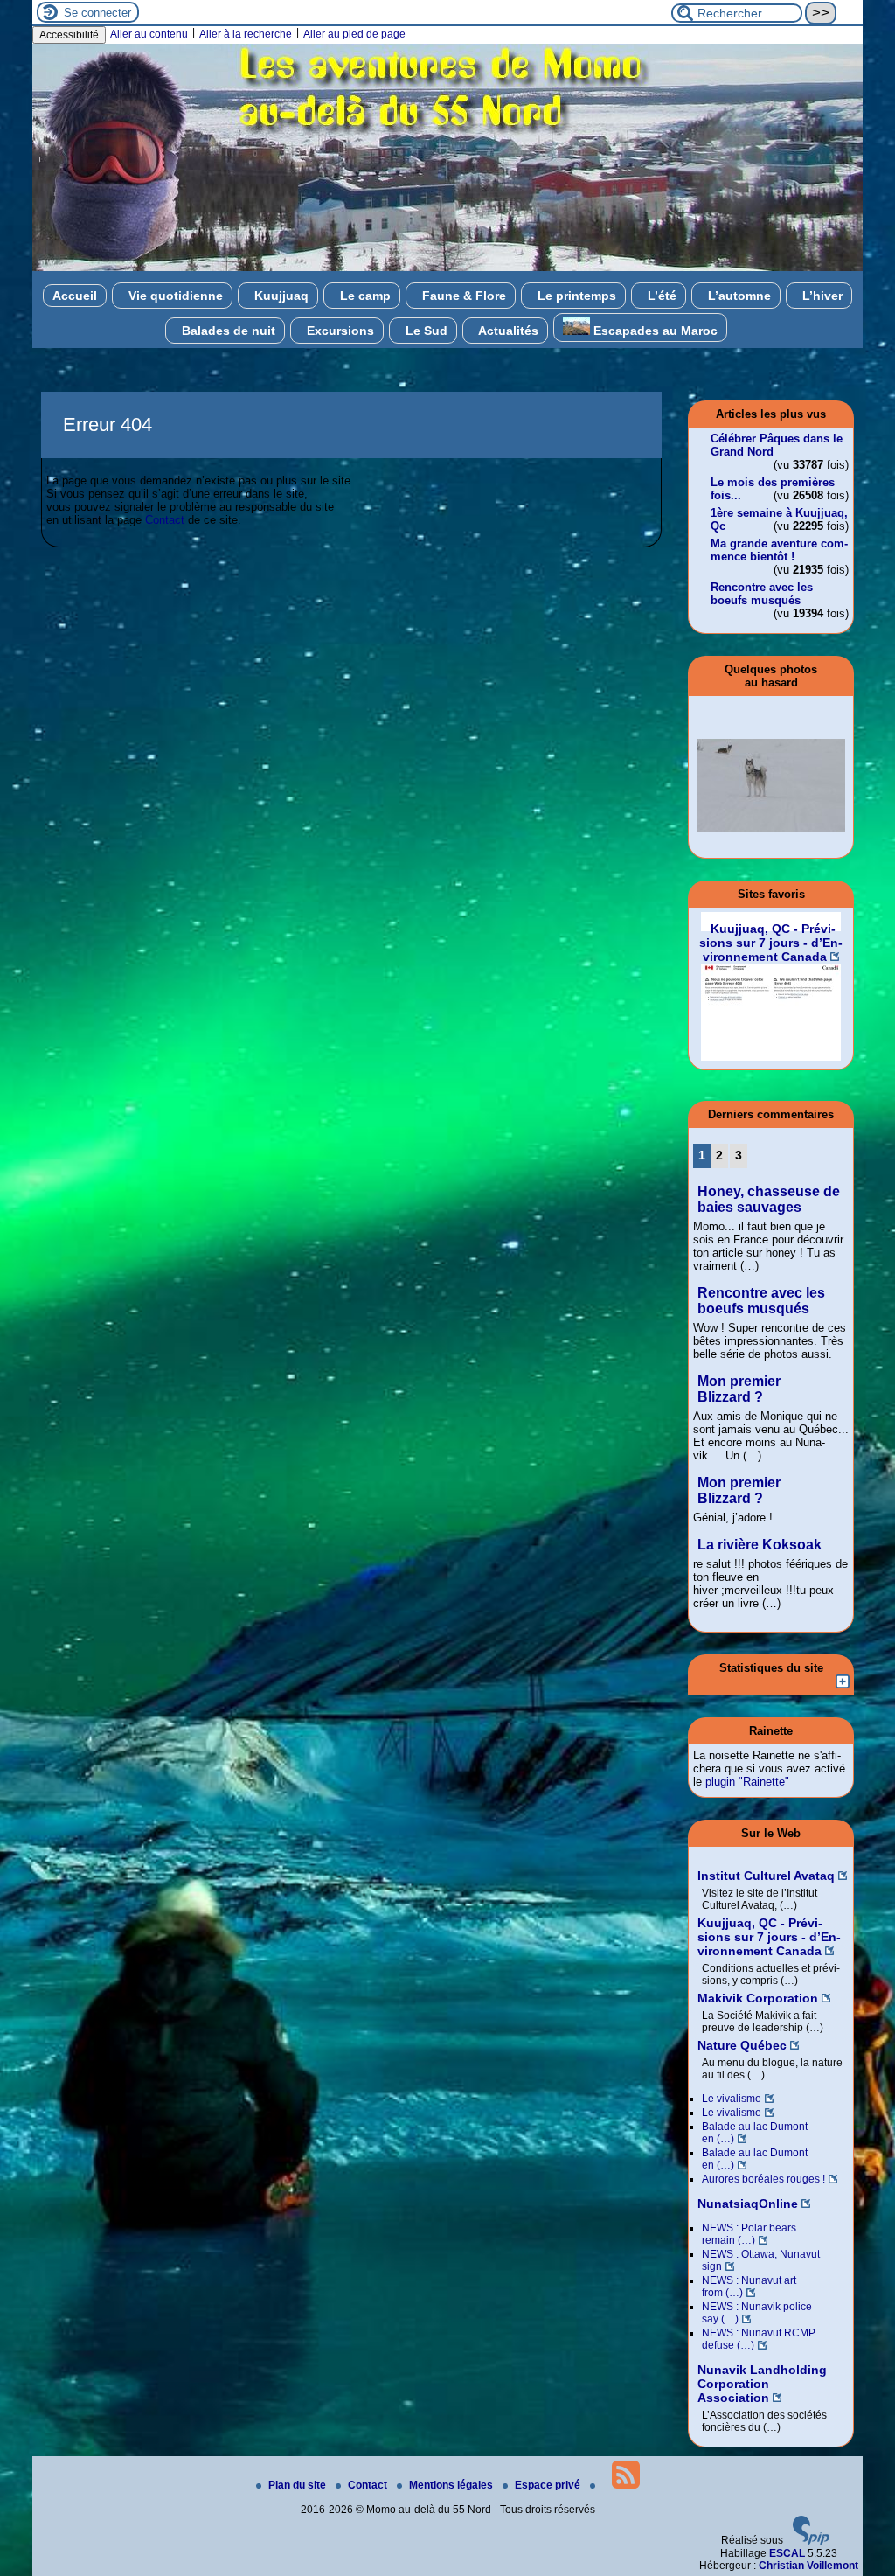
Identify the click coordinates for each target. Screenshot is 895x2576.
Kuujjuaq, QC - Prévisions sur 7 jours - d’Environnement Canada (769, 1937)
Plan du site (298, 2485)
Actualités (507, 331)
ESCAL (787, 2553)
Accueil (75, 296)
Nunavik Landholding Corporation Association (762, 2384)
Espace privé (549, 2485)
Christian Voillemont (808, 2566)
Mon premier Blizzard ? (739, 1389)
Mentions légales (452, 2485)
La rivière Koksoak (760, 1545)
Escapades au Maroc (654, 331)
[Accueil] (447, 268)
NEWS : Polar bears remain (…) (749, 2234)
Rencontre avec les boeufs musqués (762, 594)
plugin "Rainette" (747, 1782)
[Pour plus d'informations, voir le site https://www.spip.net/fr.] (811, 2541)
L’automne (738, 296)
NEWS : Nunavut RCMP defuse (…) (759, 2339)
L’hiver (821, 296)
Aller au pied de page (354, 34)
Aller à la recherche (246, 34)
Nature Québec (742, 2045)
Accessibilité (69, 35)
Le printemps (575, 296)
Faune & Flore (462, 296)
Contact (165, 520)
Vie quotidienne (174, 296)
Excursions (339, 331)
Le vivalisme (732, 2099)
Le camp (364, 296)
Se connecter (97, 13)
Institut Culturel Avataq (766, 1876)
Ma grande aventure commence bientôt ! (779, 550)
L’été (660, 296)
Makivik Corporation (758, 1998)
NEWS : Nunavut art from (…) (749, 2287)
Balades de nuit (227, 331)
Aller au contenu (149, 34)
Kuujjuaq (280, 296)
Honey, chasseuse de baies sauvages (769, 1199)
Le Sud (425, 331)
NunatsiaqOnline (748, 2204)
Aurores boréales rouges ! (763, 2179)
